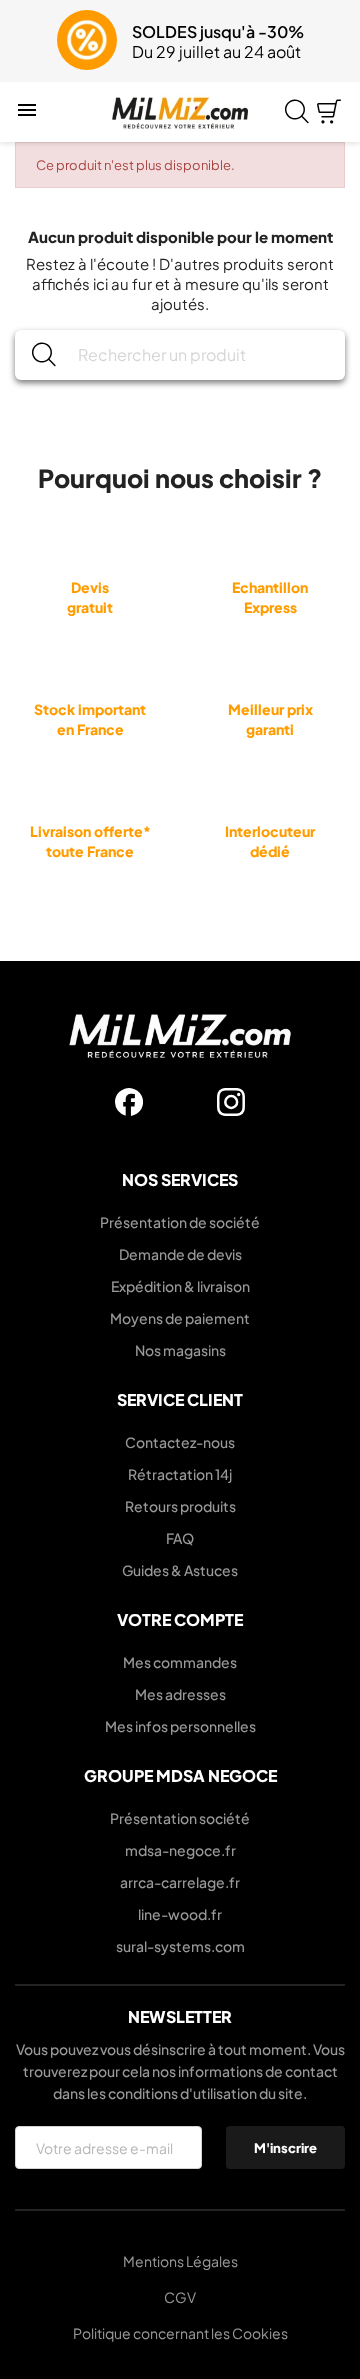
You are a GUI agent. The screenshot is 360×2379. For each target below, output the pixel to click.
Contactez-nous (180, 1442)
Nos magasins (180, 1350)
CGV (180, 2297)
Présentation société (180, 1818)
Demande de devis (180, 1254)
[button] (28, 41)
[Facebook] (129, 1102)
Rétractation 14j (180, 1474)
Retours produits (180, 1506)
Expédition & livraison (180, 1286)
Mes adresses (180, 1694)
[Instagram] (231, 1102)
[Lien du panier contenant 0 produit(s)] (329, 112)
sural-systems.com (180, 1946)
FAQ (180, 1538)
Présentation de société (180, 1222)
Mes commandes (180, 1662)
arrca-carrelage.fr (180, 1882)
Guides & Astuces (180, 1570)
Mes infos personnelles (180, 1726)
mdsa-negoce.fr (180, 1850)
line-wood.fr (180, 1914)
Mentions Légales (180, 2261)
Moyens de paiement (180, 1318)
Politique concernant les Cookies (180, 2333)
